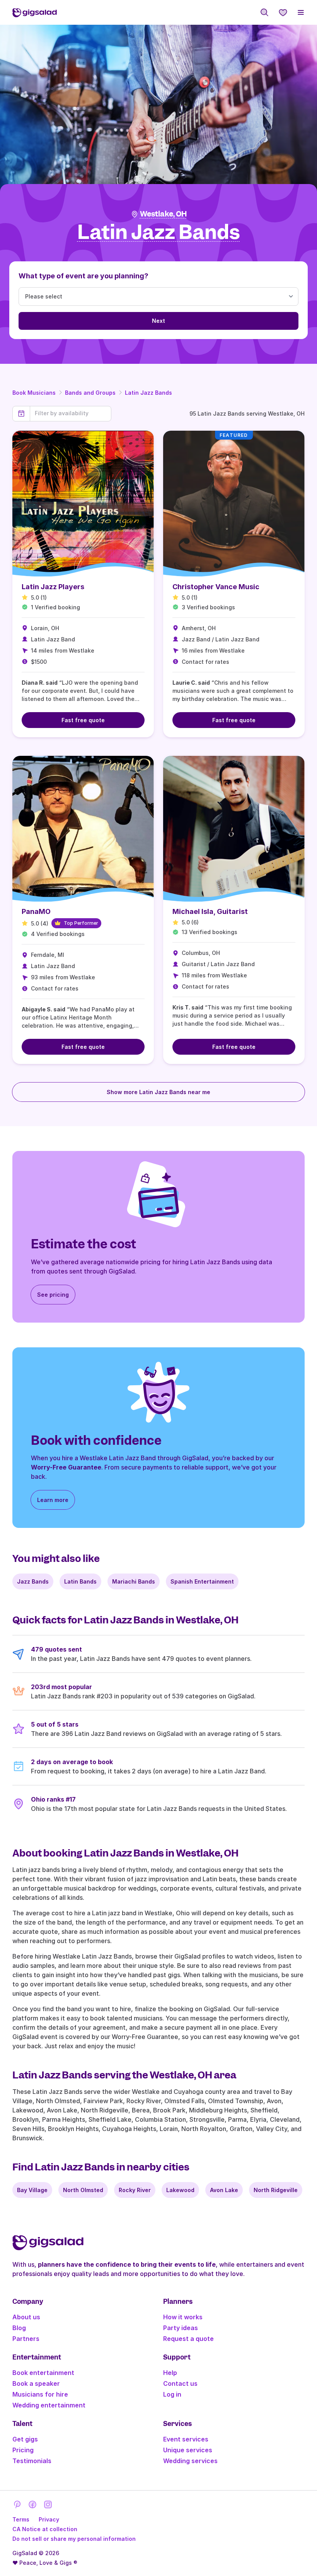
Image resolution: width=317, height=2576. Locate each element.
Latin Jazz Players (53, 587)
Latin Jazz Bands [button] (159, 233)
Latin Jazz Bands (148, 393)
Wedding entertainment (49, 2405)
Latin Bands (80, 1581)
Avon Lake (224, 2190)
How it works (183, 2317)
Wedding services (190, 2461)
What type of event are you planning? (84, 276)
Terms (21, 2519)
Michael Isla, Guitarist (210, 911)
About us (26, 2317)
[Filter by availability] (71, 413)
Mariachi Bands (134, 1581)
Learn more (53, 1500)
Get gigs (25, 2439)
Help (170, 2373)
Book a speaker (36, 2383)
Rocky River (135, 2190)
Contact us (180, 2383)
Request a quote (188, 2339)
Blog (19, 2328)
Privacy (49, 2519)
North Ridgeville (276, 2190)
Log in (172, 2394)
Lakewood (180, 2190)
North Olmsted (83, 2190)
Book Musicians (34, 393)
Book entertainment (43, 2373)
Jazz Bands (33, 1581)
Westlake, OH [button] (163, 214)
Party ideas (181, 2328)
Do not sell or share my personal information (74, 2539)
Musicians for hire (40, 2394)
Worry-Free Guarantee (66, 1467)
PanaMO (36, 911)
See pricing (53, 1295)
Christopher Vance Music (216, 587)
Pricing (23, 2450)
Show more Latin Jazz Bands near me (158, 1092)
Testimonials (32, 2461)
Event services (186, 2439)
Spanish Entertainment (202, 1581)
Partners (26, 2339)
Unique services (188, 2450)
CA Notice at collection (45, 2529)
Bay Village (32, 2190)
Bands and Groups (90, 393)
